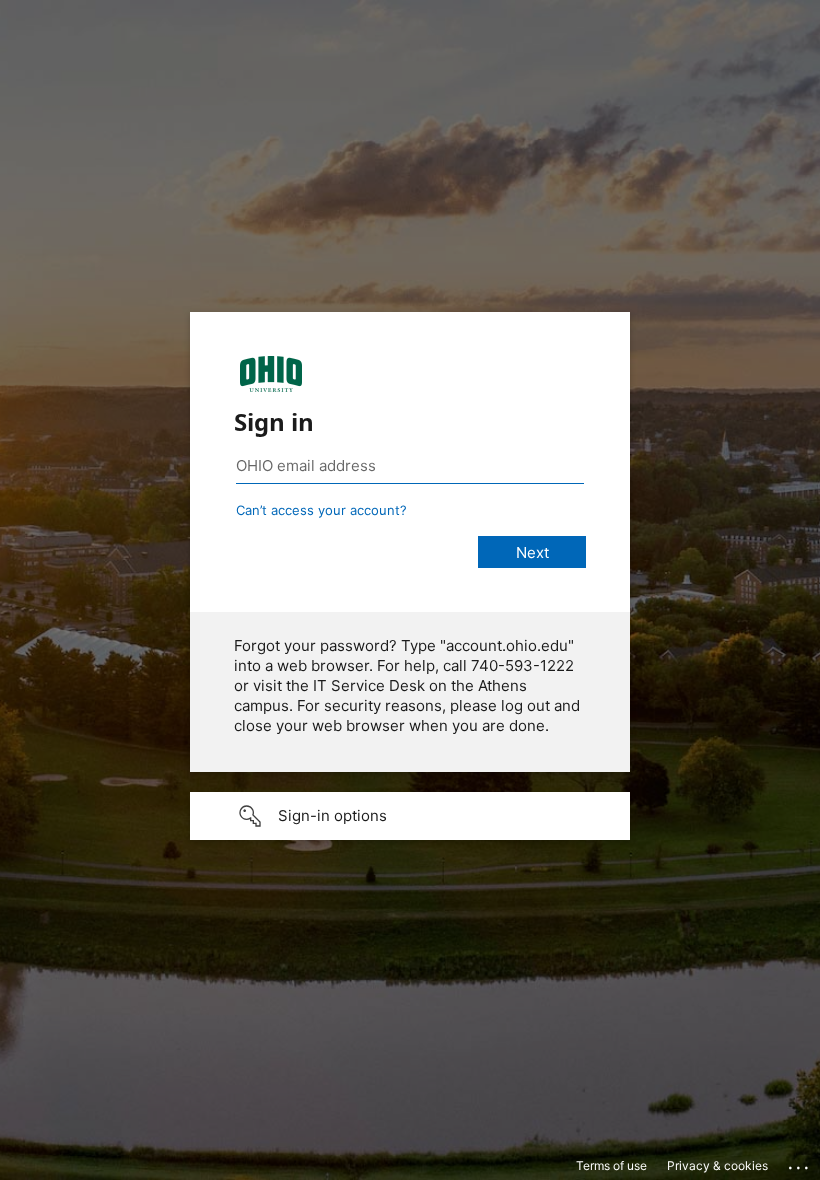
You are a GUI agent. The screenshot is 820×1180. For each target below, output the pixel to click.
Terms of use (611, 1165)
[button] (410, 816)
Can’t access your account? (321, 510)
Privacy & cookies (717, 1165)
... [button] (800, 1163)
